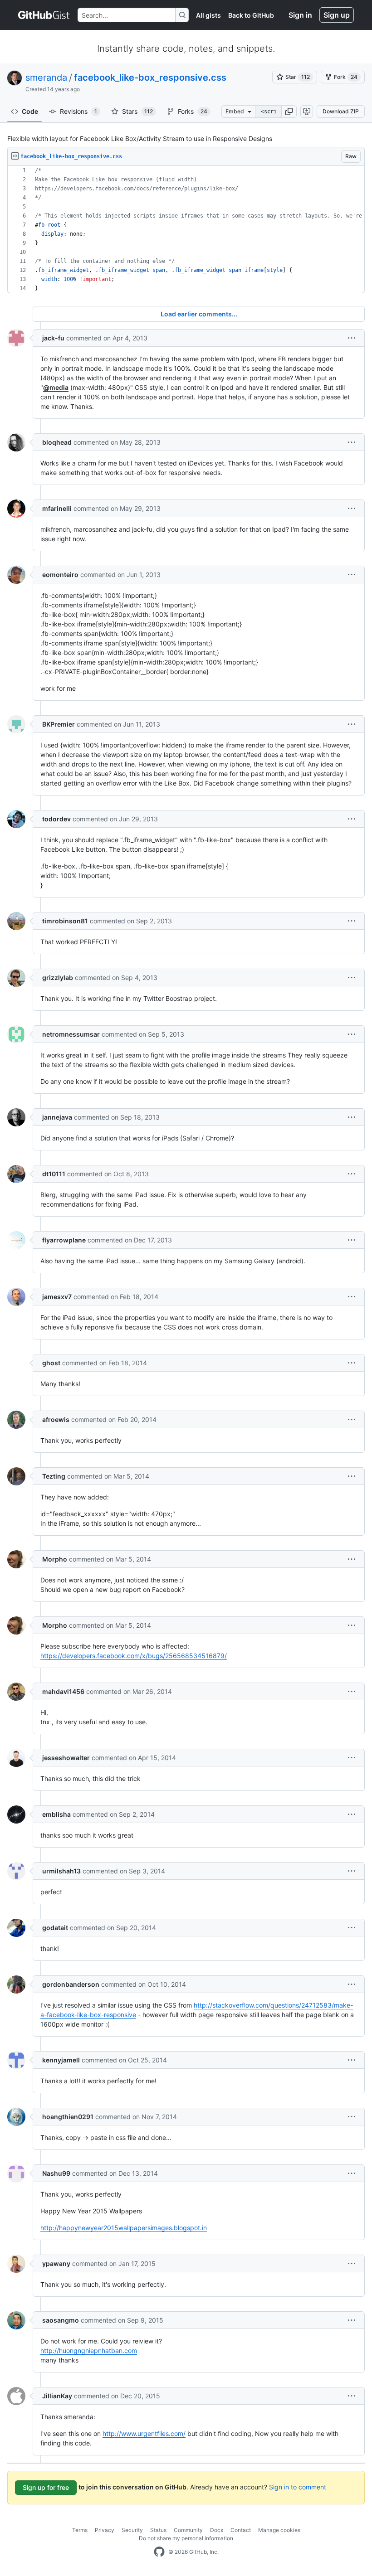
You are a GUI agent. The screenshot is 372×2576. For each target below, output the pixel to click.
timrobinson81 (65, 921)
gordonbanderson (71, 1984)
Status (158, 2530)
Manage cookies (279, 2530)
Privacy (105, 2530)
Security (132, 2530)
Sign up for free (46, 2487)
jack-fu (53, 338)
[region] (186, 230)
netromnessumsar (71, 1034)
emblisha (56, 1814)
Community (188, 2530)
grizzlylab (58, 978)
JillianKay (57, 2396)
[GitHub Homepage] (159, 2552)
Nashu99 (56, 2173)
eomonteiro (60, 575)
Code (30, 111)
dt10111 (54, 1174)
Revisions (78, 111)
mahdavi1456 (63, 1691)
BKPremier (59, 724)
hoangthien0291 (68, 2117)
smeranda (46, 78)
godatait (55, 1928)
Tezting (54, 1476)
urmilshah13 (61, 1871)
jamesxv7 (57, 1297)
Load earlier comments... (199, 314)
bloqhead (57, 442)
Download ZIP (341, 111)
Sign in (300, 15)
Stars (137, 111)
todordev (56, 819)
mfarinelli (57, 508)
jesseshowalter (66, 1758)
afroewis (56, 1419)
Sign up (337, 15)
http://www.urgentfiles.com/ (144, 2433)
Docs (217, 2530)
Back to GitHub (251, 15)
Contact (241, 2530)
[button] (289, 112)
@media (56, 387)
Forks (193, 111)
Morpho (55, 1559)
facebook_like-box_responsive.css (150, 78)
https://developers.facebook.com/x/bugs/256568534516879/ (134, 1656)
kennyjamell (61, 2060)
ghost (51, 1363)
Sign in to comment (298, 2487)
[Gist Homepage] (44, 15)
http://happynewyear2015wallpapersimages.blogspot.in (124, 2228)
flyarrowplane (64, 1240)
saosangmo (61, 2320)
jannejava (57, 1117)
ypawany (56, 2263)
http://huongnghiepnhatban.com (89, 2350)
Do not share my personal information (186, 2538)
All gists (208, 15)
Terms (80, 2530)
